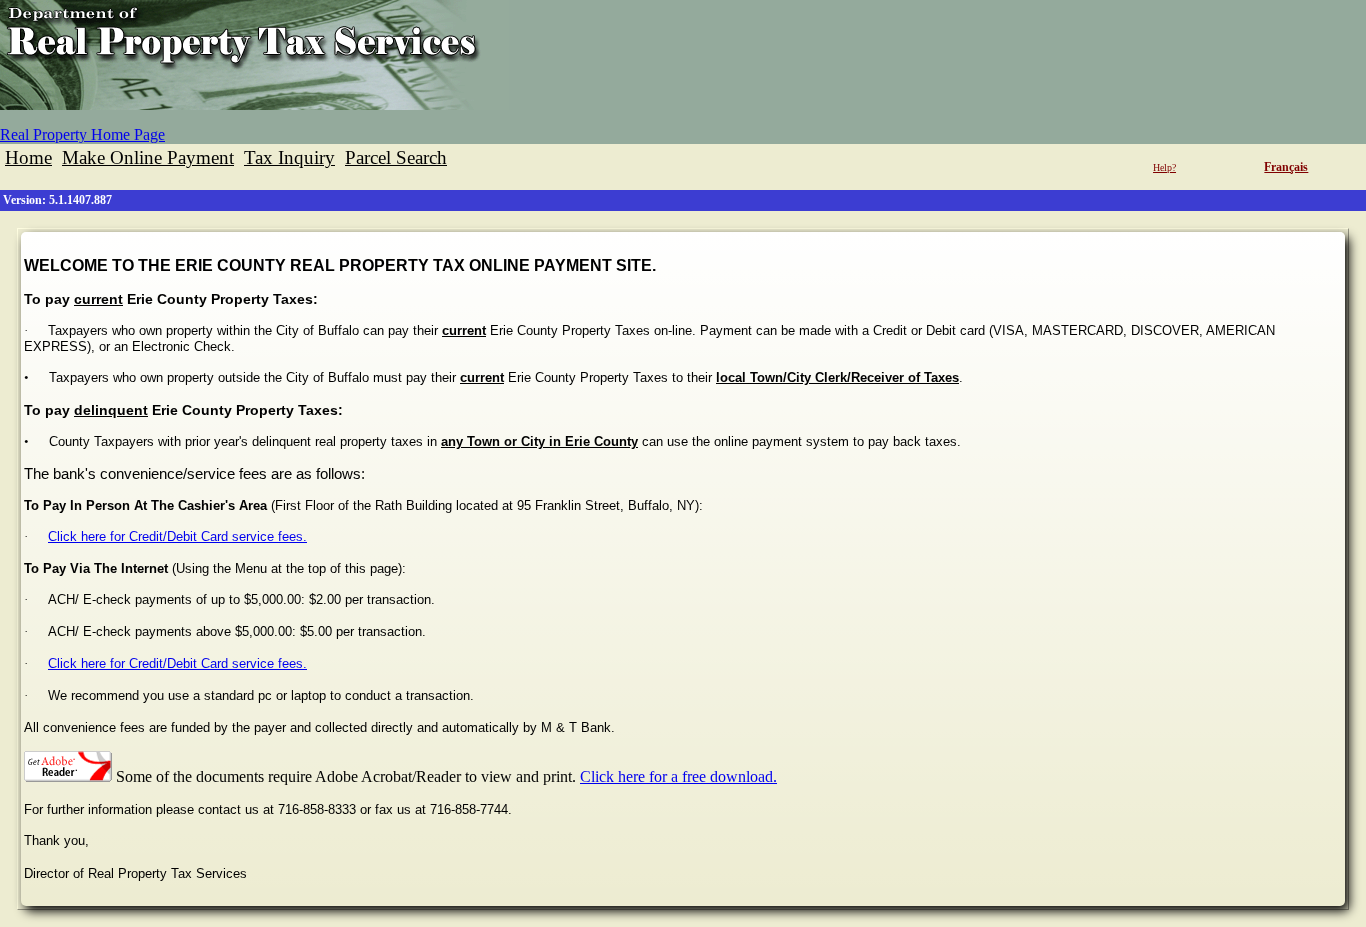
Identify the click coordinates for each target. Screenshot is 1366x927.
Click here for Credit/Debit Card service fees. (177, 536)
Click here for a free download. (678, 776)
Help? (1164, 167)
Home (28, 157)
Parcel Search (396, 157)
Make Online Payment (148, 157)
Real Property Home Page (82, 134)
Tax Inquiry (289, 157)
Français (1286, 167)
